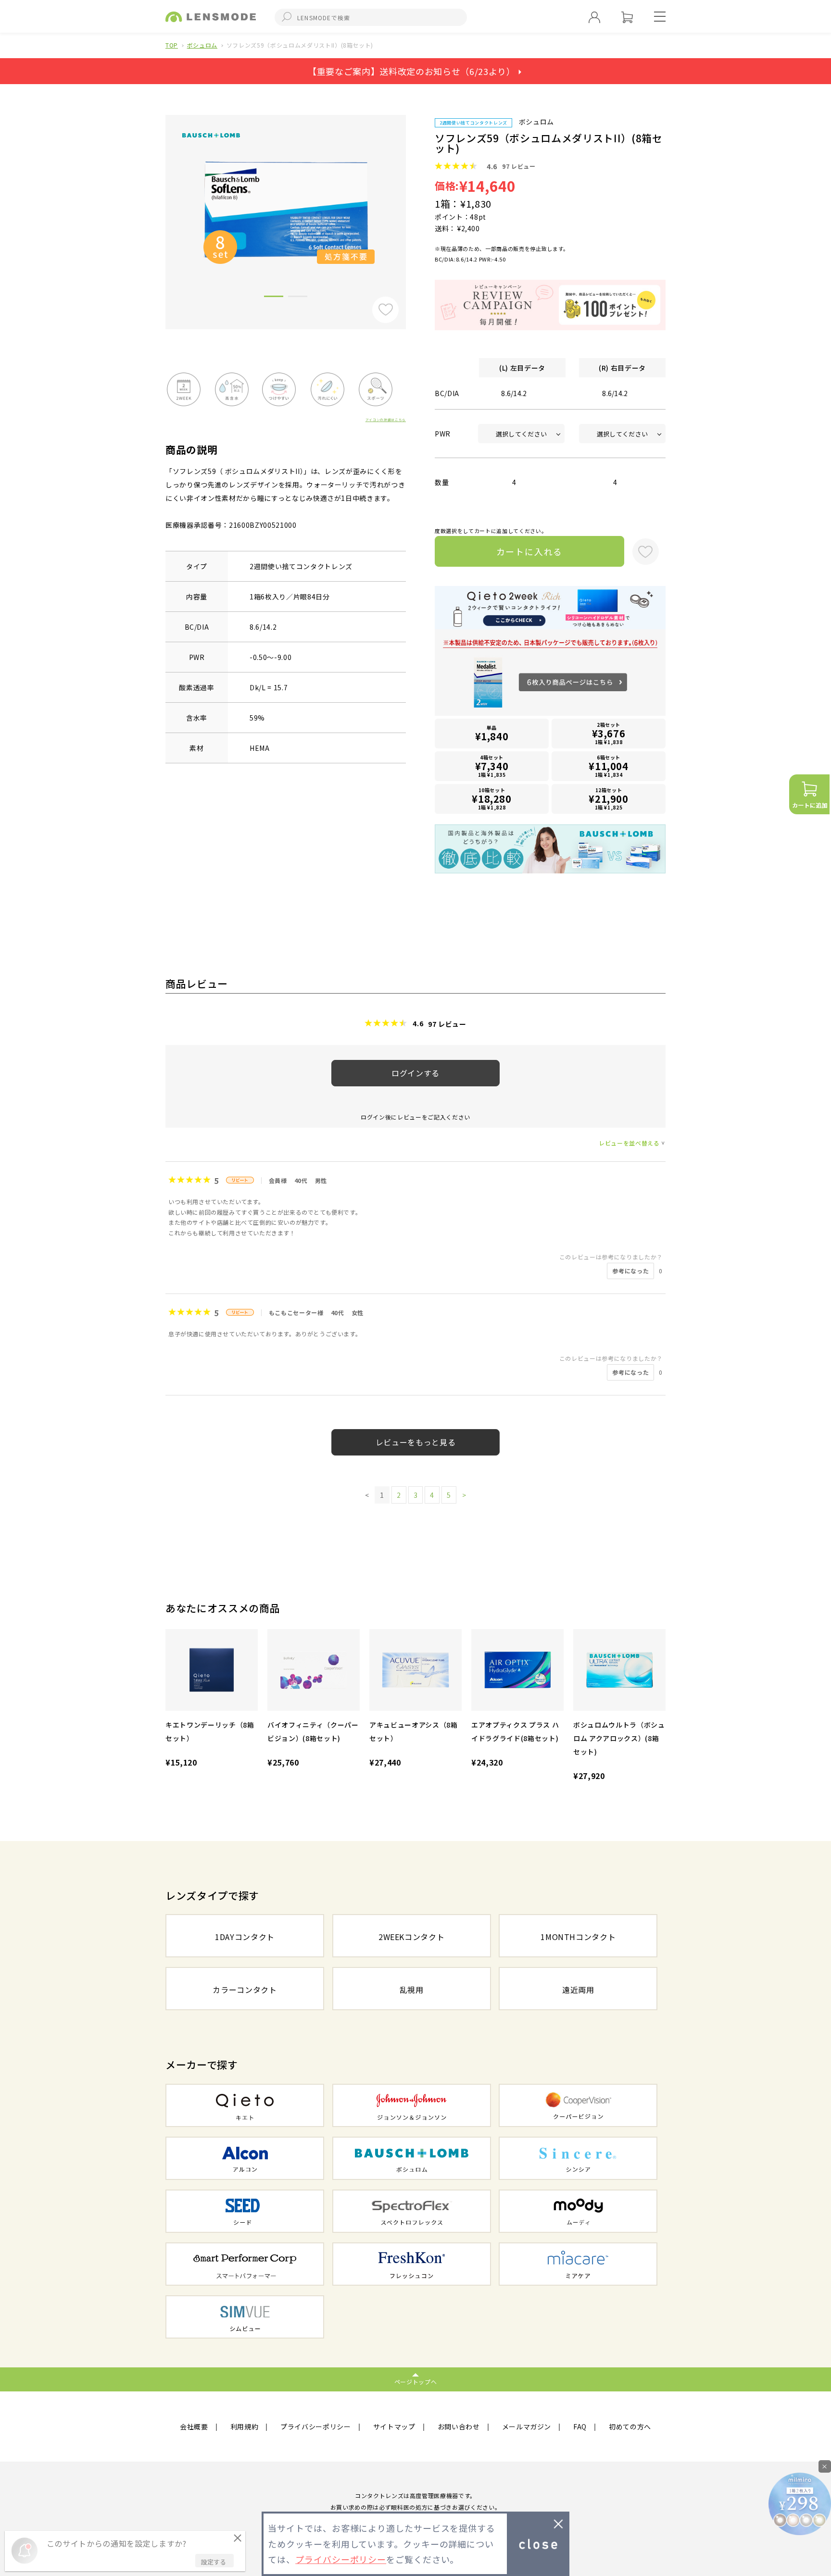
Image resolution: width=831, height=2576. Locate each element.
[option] (286, 209)
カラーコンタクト (245, 1990)
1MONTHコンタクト (578, 1937)
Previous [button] (158, 206)
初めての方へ (630, 2427)
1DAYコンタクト (245, 1937)
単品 (492, 734)
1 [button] (274, 298)
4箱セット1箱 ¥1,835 (492, 766)
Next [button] (413, 206)
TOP (172, 45)
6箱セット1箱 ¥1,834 (609, 766)
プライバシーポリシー (316, 2427)
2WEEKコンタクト (412, 1937)
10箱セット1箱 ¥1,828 (492, 799)
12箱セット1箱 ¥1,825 (609, 799)
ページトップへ (416, 2382)
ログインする (415, 1073)
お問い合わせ (459, 2427)
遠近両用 (578, 1990)
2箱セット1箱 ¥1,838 (609, 733)
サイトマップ (394, 2427)
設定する (214, 2562)
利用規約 (245, 2427)
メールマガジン (527, 2427)
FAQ (580, 2427)
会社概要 (194, 2427)
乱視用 (412, 1990)
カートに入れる (530, 551)
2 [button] (298, 298)
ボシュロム (202, 45)
